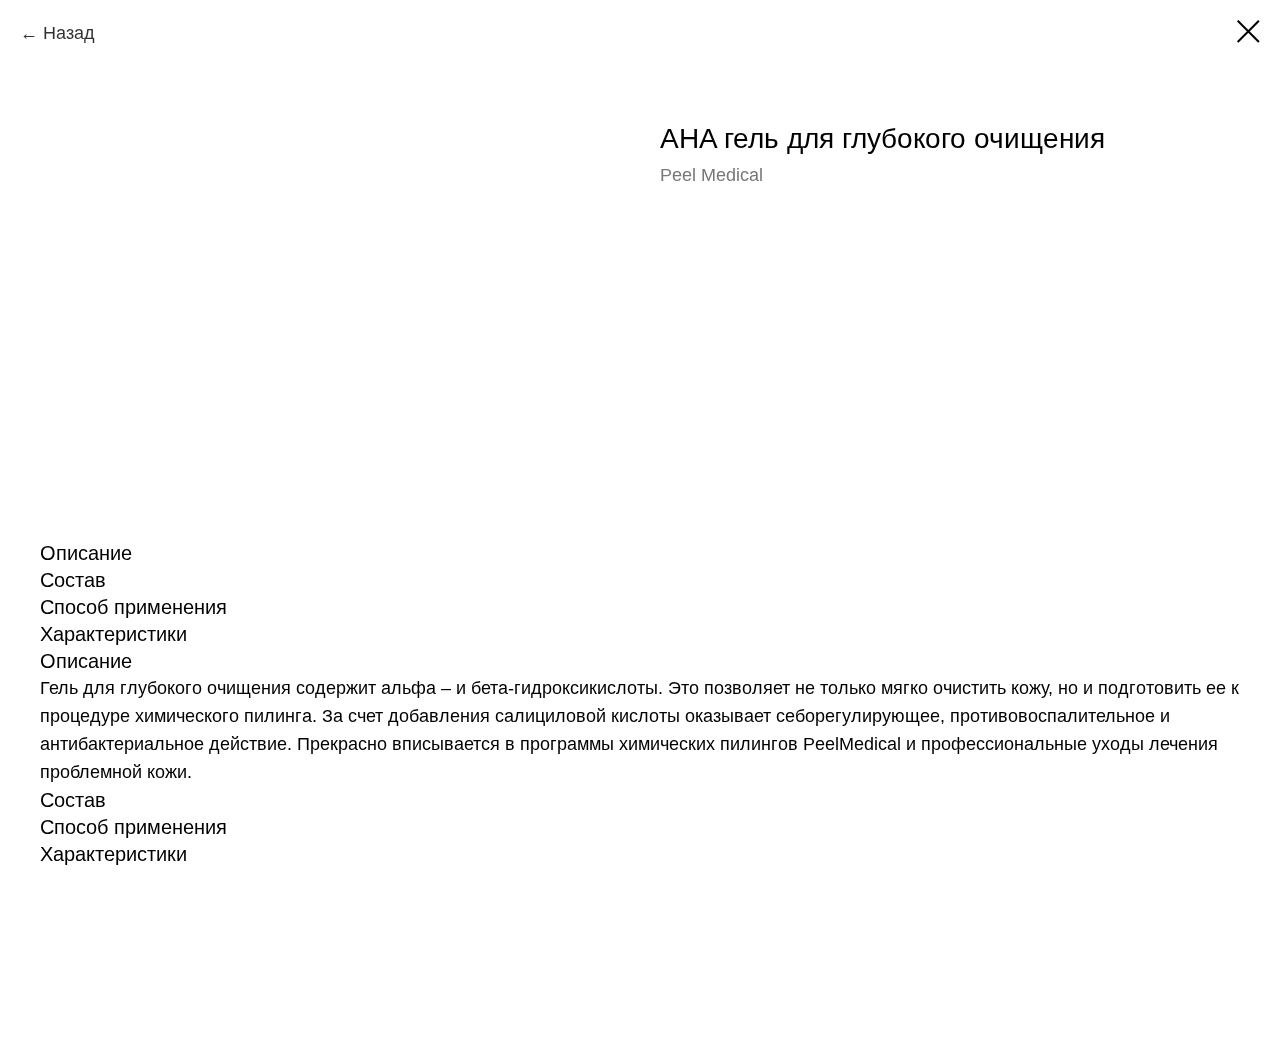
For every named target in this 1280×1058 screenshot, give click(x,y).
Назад (69, 33)
